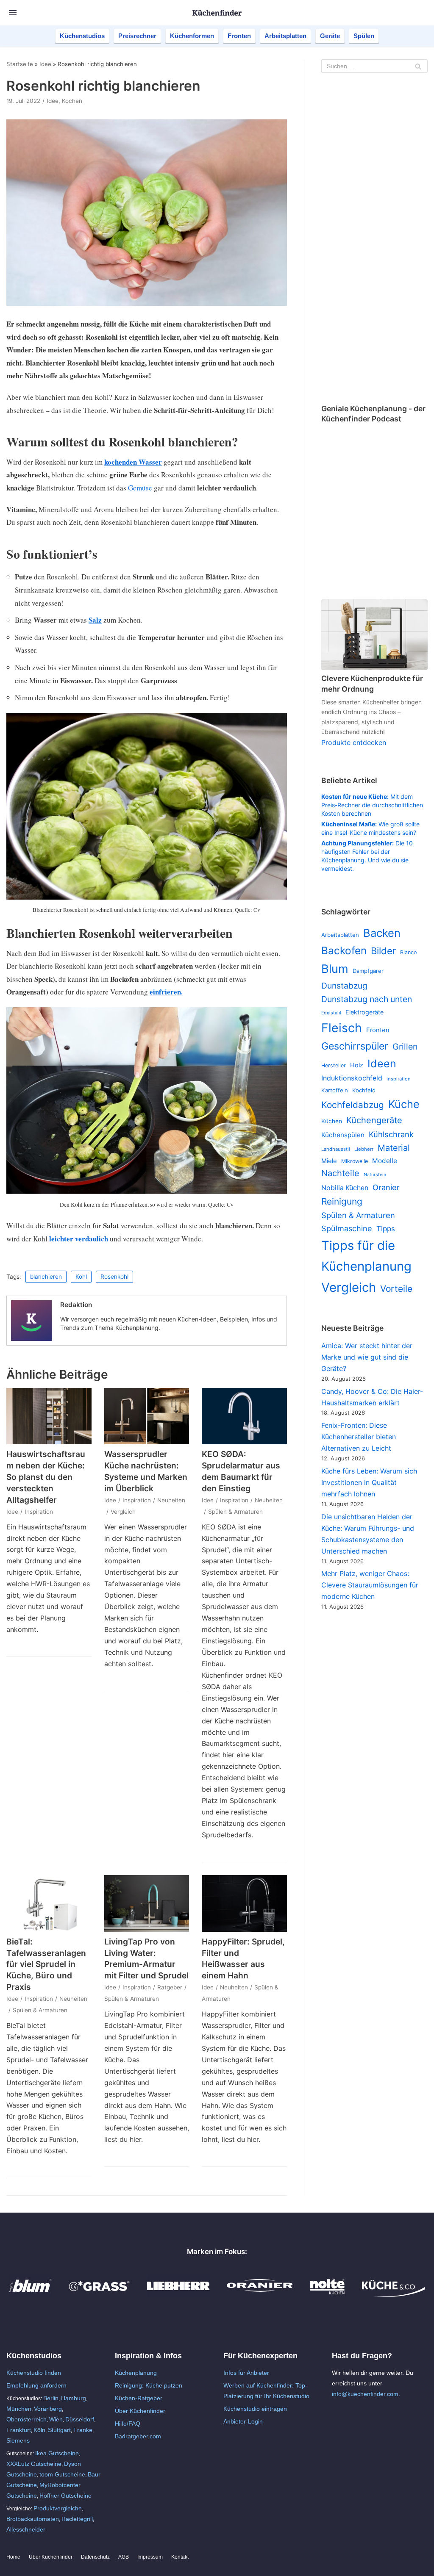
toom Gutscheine (62, 2474)
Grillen (405, 1047)
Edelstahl (331, 1013)
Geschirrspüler (355, 1046)
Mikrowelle (355, 1161)
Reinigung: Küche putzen (149, 2385)
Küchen (332, 1121)
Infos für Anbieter (246, 2373)
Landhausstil (336, 1149)
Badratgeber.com (138, 2436)
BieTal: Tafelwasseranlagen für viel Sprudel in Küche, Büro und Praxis (46, 1964)
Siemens (18, 2440)
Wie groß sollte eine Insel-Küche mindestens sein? (370, 828)
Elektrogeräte (364, 1012)
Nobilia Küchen (345, 1188)
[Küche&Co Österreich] (393, 2295)
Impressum (150, 2557)
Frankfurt (19, 2430)
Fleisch (342, 1028)
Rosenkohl (114, 1277)
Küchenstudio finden (34, 2373)
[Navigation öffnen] (13, 13)
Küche (404, 1104)
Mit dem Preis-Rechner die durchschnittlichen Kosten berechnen (372, 805)
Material (394, 1148)
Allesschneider (26, 2529)
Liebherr (364, 1149)
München (19, 2409)
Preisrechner (137, 36)
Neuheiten (171, 1500)
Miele (329, 1161)
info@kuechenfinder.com (365, 2394)
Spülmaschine (347, 1228)
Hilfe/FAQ (128, 2424)
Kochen (72, 101)
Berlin (51, 2398)
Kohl (81, 1277)
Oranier (386, 1187)
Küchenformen (192, 36)
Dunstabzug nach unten (367, 999)
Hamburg (74, 2398)
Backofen (344, 950)
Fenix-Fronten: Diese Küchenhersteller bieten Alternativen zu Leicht (359, 1437)
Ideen (382, 1064)
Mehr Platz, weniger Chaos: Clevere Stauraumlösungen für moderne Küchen (370, 1585)
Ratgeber (170, 1987)
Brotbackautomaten (33, 2519)
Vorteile (396, 1289)
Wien (56, 2419)
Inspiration (39, 1512)
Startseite (20, 64)
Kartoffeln (335, 1090)
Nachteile (340, 1173)
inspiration (399, 1079)
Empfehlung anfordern (36, 2385)
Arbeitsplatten (285, 36)
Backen (382, 933)
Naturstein (375, 1175)
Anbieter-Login (243, 2421)
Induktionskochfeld (352, 1078)
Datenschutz (95, 2557)
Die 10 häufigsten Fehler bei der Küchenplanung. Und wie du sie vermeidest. (367, 856)
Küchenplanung (136, 2373)
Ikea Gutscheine (57, 2453)
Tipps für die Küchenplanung (366, 1256)
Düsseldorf (80, 2419)
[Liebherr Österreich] (178, 2295)
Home (13, 2557)
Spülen (364, 36)
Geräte (330, 36)
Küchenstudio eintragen (255, 2409)
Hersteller (334, 1065)
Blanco (408, 952)
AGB (124, 2557)
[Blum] (31, 2295)
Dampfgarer (368, 971)
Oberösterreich (26, 2419)
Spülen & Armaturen (235, 1512)
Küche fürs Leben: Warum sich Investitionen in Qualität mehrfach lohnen (369, 1482)
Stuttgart (59, 2430)
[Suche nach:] (374, 66)
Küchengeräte (374, 1120)
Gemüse (140, 488)
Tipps (386, 1229)
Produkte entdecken (354, 742)
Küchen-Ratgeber (139, 2398)
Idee (45, 64)
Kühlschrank (391, 1134)
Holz (357, 1065)
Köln (39, 2430)
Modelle (385, 1161)
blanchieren (46, 1277)
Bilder (383, 951)
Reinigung (342, 1201)
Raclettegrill (77, 2519)
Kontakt (180, 2557)
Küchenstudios (82, 36)
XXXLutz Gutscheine (34, 2464)
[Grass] (99, 2295)
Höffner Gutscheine (65, 2496)
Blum (335, 969)
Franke (83, 2430)
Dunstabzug (344, 986)
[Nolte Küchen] (327, 2295)
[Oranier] (260, 2295)
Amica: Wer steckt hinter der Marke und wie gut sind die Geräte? (367, 1357)
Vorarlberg (48, 2409)
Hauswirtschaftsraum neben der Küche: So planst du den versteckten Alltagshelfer (46, 1477)
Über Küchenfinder (140, 2411)
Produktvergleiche (58, 2508)
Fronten (239, 36)
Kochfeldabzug (353, 1105)
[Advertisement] (374, 240)
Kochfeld (364, 1090)
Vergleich (123, 1512)
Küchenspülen (343, 1135)
